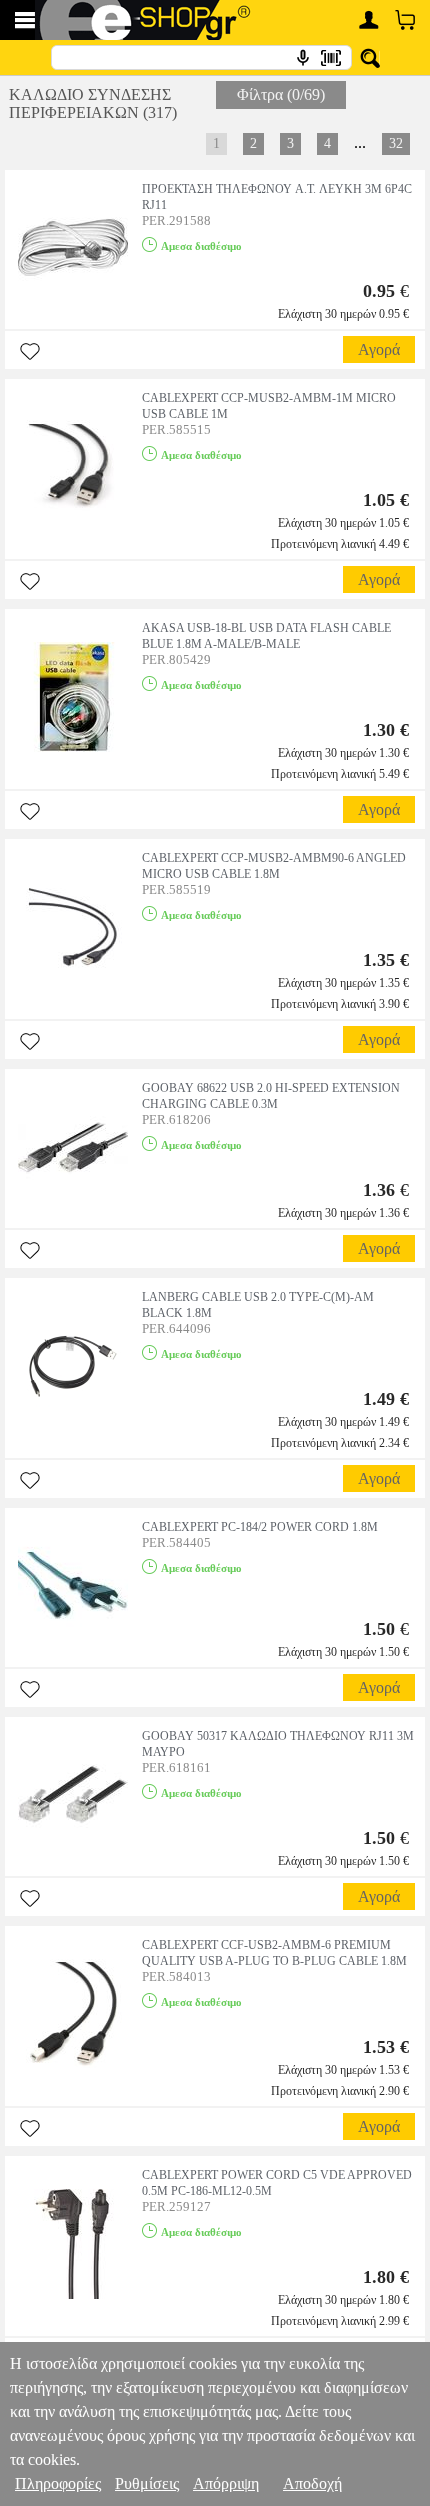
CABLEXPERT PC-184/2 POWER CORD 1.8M (260, 1527)
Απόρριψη (226, 2483)
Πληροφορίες (58, 2483)
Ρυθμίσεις (147, 2483)
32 (396, 143)
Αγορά (379, 349)
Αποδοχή (312, 2483)
